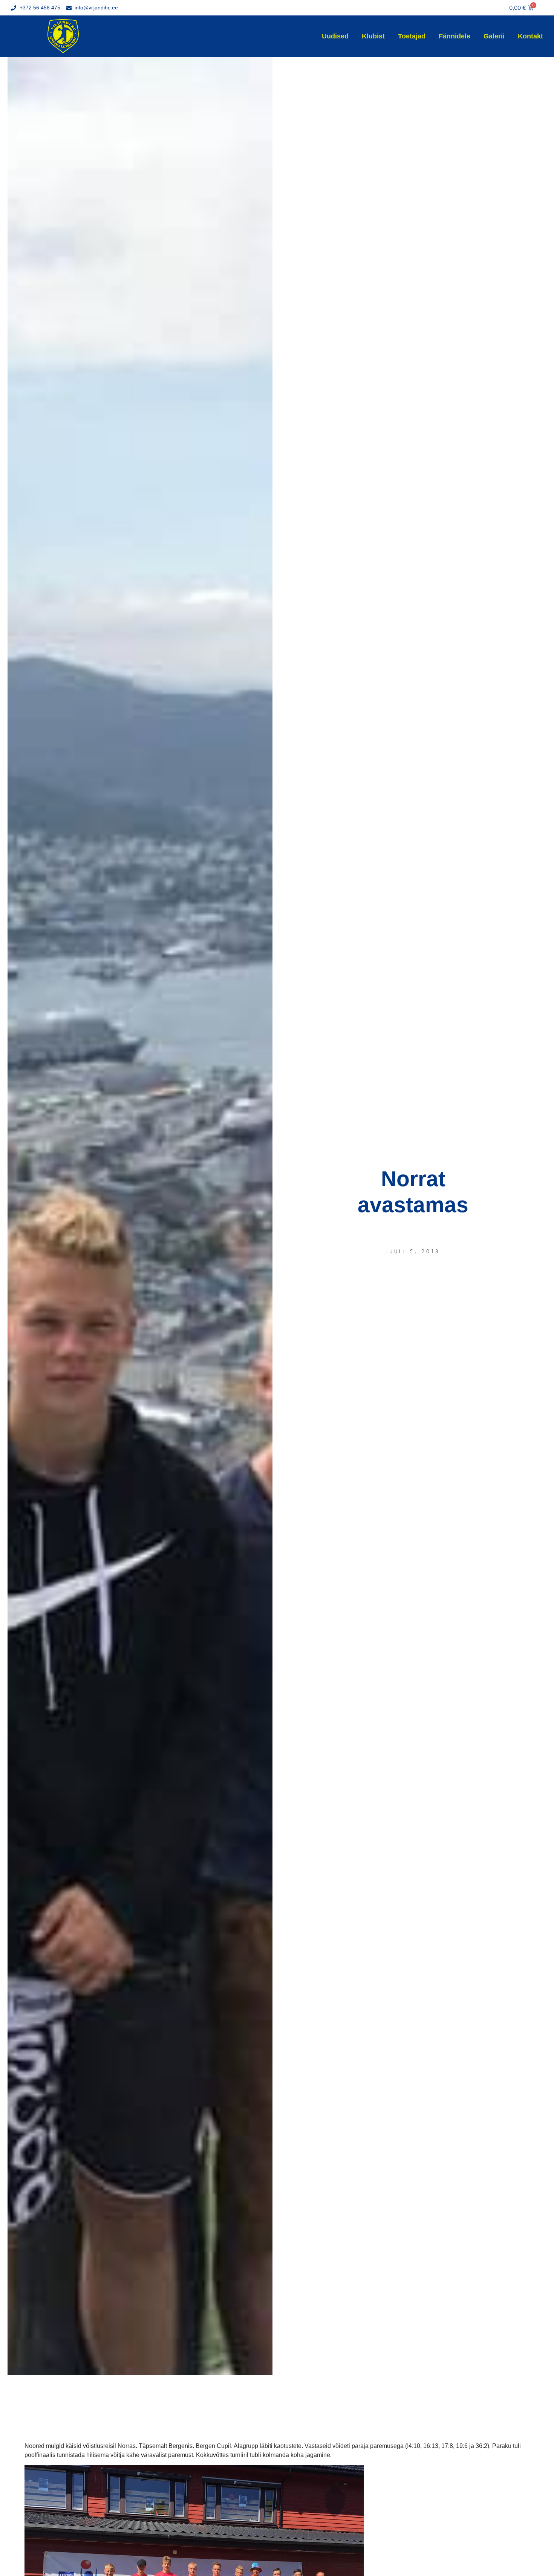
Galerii (494, 36)
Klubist (373, 36)
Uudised (335, 36)
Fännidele (455, 36)
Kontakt (530, 36)
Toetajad (412, 36)
